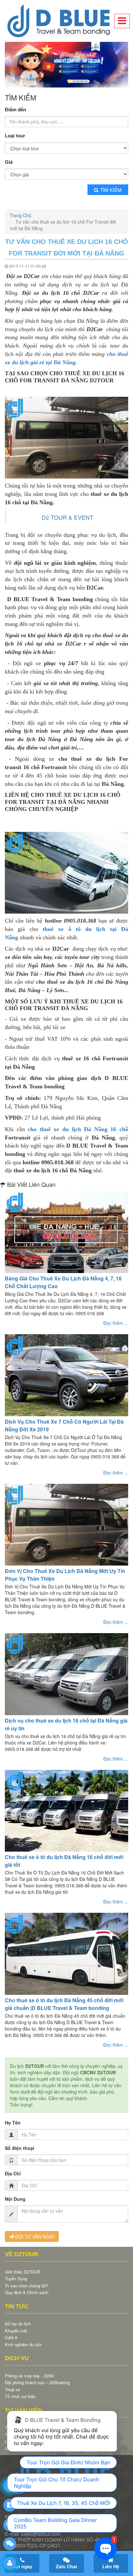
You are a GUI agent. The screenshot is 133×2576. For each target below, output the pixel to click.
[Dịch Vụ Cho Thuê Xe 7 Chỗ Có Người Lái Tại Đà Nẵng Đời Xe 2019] (66, 1373)
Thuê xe (12, 2388)
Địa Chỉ (13, 2171)
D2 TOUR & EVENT (67, 515)
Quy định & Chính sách (27, 2291)
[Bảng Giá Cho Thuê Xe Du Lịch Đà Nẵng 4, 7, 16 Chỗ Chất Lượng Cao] (66, 1230)
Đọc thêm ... (116, 1321)
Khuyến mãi (16, 2329)
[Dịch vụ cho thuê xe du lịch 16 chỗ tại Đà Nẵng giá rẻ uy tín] (66, 1673)
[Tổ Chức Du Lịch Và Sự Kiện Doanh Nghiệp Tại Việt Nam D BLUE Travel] (66, 21)
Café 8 (11, 2336)
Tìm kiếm (111, 188)
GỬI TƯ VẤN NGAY (34, 2235)
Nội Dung (15, 2197)
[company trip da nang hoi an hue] (66, 64)
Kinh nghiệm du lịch (23, 2343)
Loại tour (15, 134)
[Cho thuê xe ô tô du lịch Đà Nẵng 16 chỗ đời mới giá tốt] (66, 1809)
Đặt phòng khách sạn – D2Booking (37, 2381)
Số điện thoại (20, 2146)
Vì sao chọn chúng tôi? (26, 2284)
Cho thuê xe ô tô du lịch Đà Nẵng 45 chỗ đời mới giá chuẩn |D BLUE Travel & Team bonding (64, 2002)
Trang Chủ (20, 214)
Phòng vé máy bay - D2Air (30, 2374)
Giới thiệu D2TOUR (23, 2270)
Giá (9, 160)
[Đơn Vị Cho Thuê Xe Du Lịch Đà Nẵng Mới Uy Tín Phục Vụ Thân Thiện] (66, 1523)
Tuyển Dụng (16, 2277)
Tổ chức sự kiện (20, 2395)
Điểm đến (15, 108)
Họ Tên (13, 2121)
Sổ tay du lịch (18, 2322)
